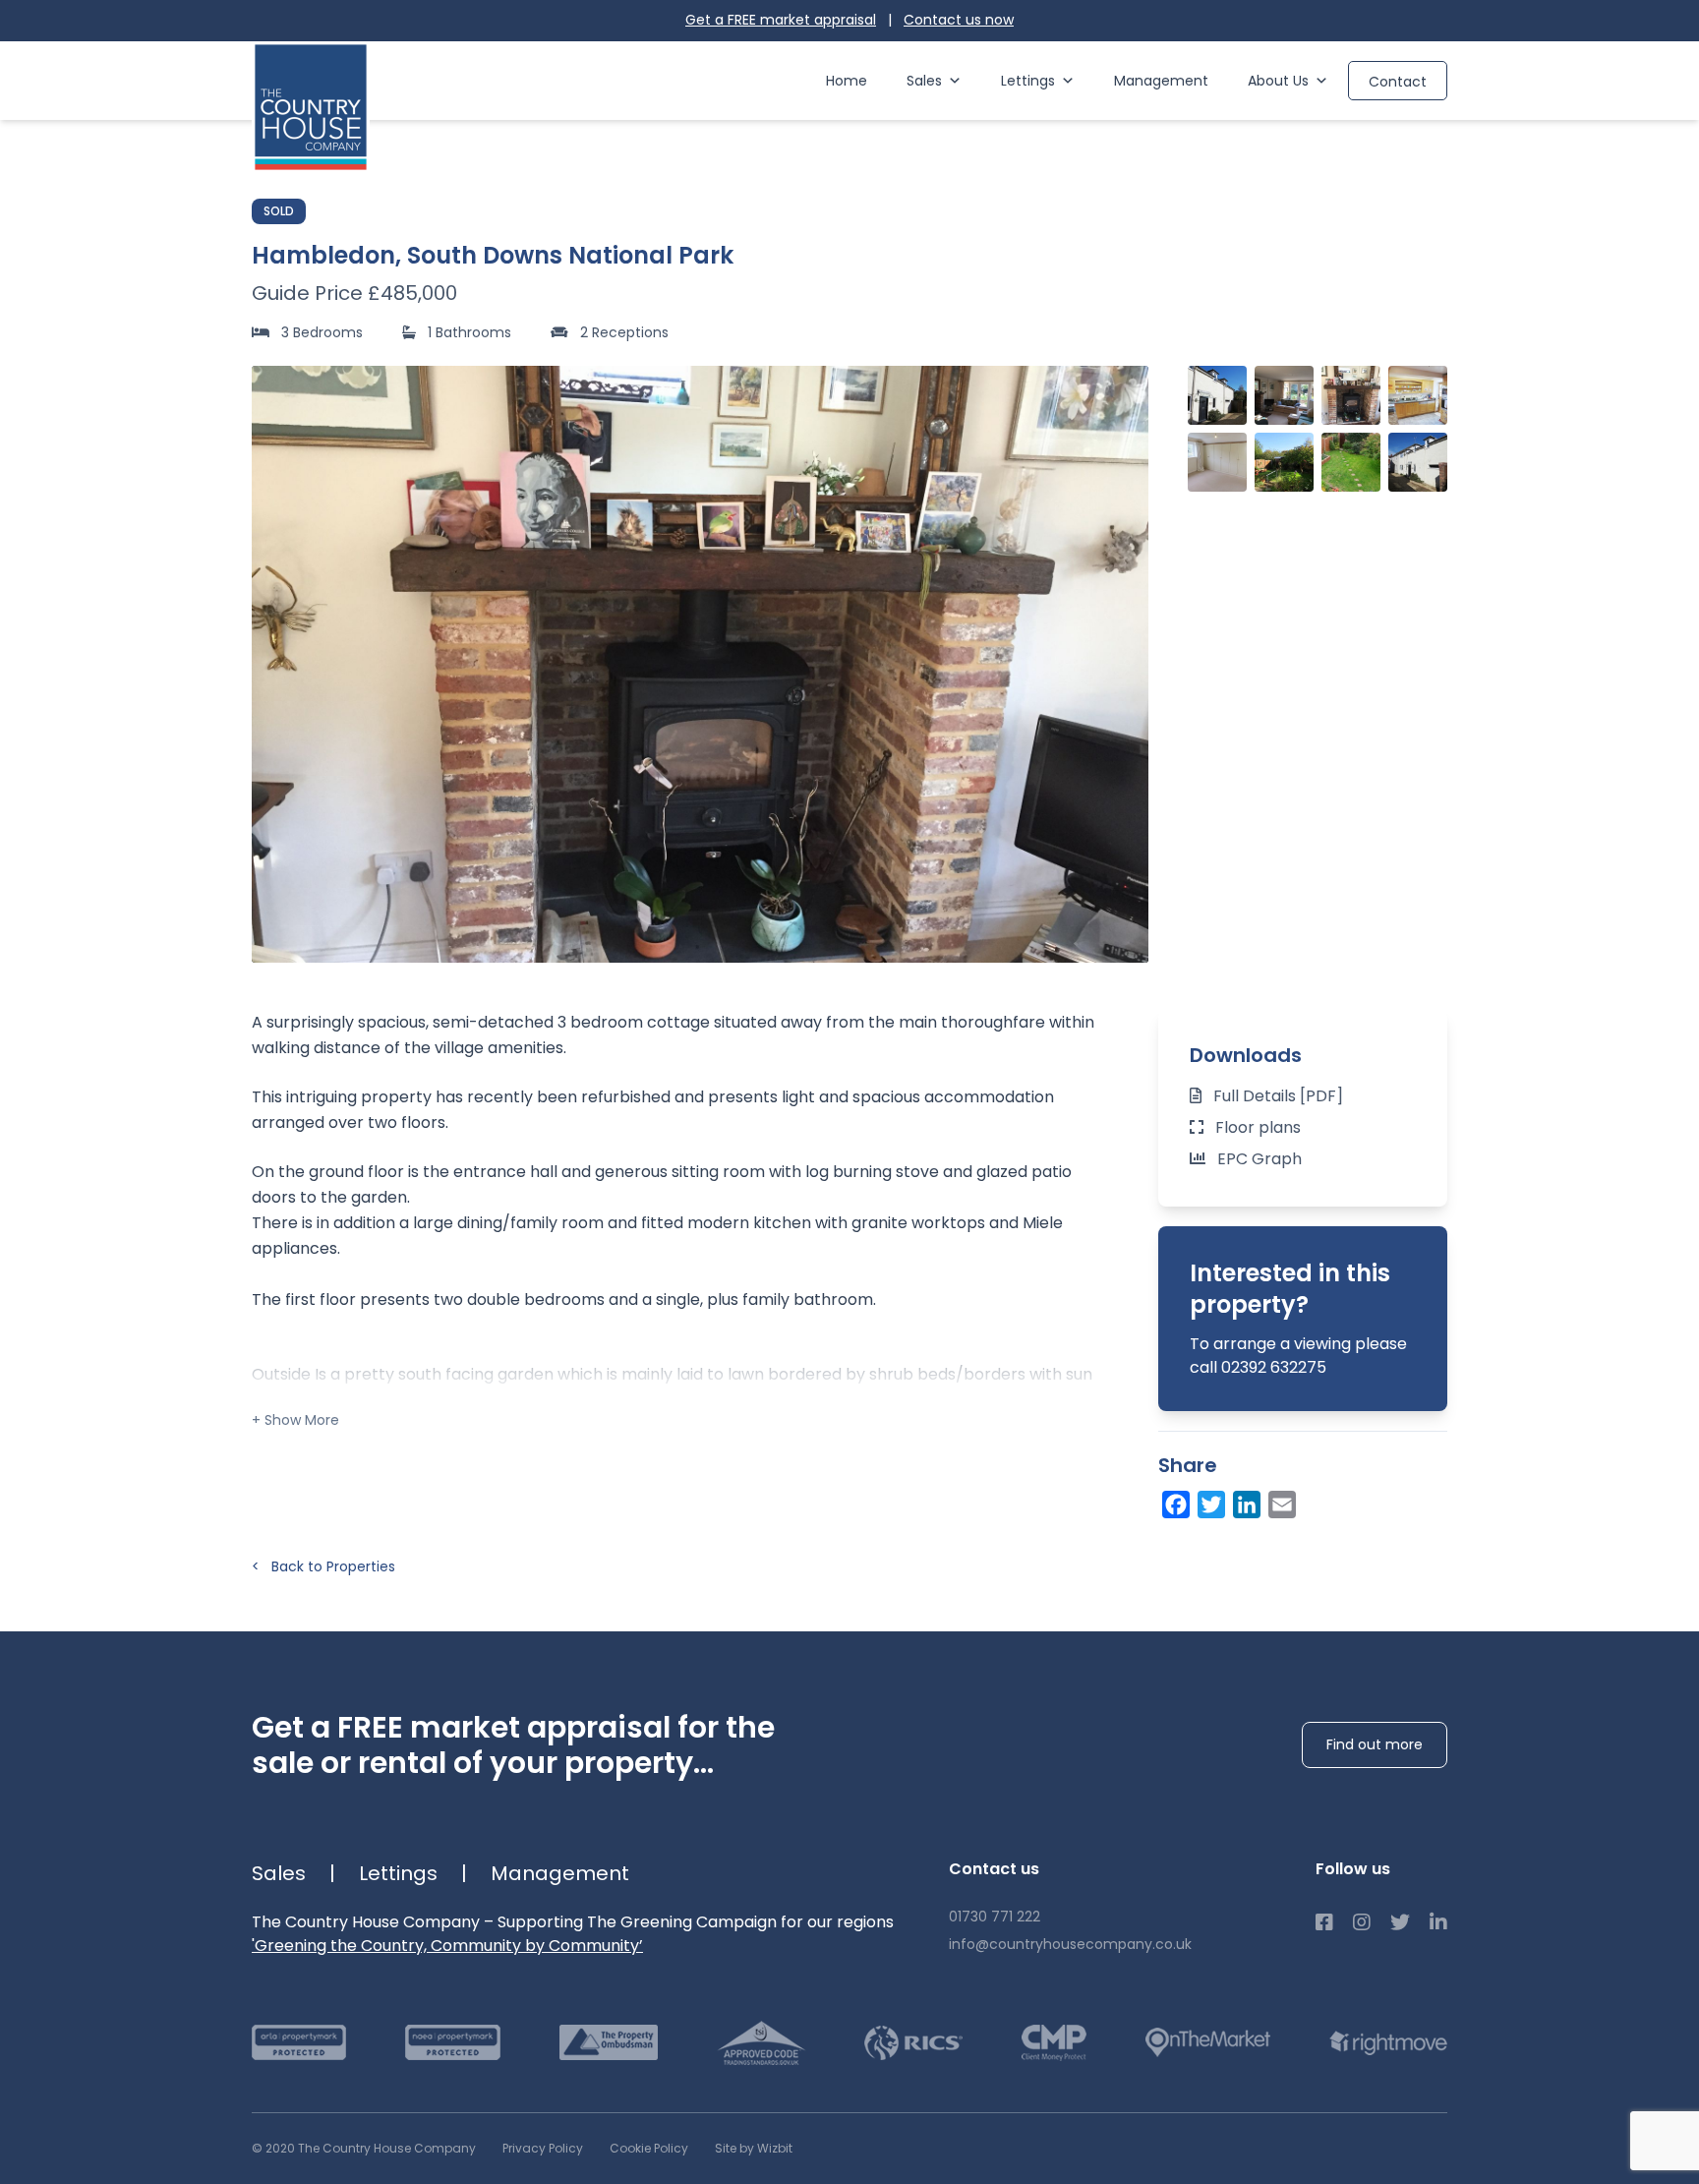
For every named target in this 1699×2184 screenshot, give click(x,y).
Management (1161, 81)
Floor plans (1258, 1127)
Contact (1398, 82)
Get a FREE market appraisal (781, 20)
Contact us (959, 20)
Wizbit (775, 2148)
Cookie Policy (649, 2148)
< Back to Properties (323, 1566)
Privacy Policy (543, 2148)
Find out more (1375, 1744)
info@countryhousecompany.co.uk (1070, 1944)
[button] (1123, 664)
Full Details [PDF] (1278, 1096)
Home (847, 81)
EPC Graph (1260, 1159)
